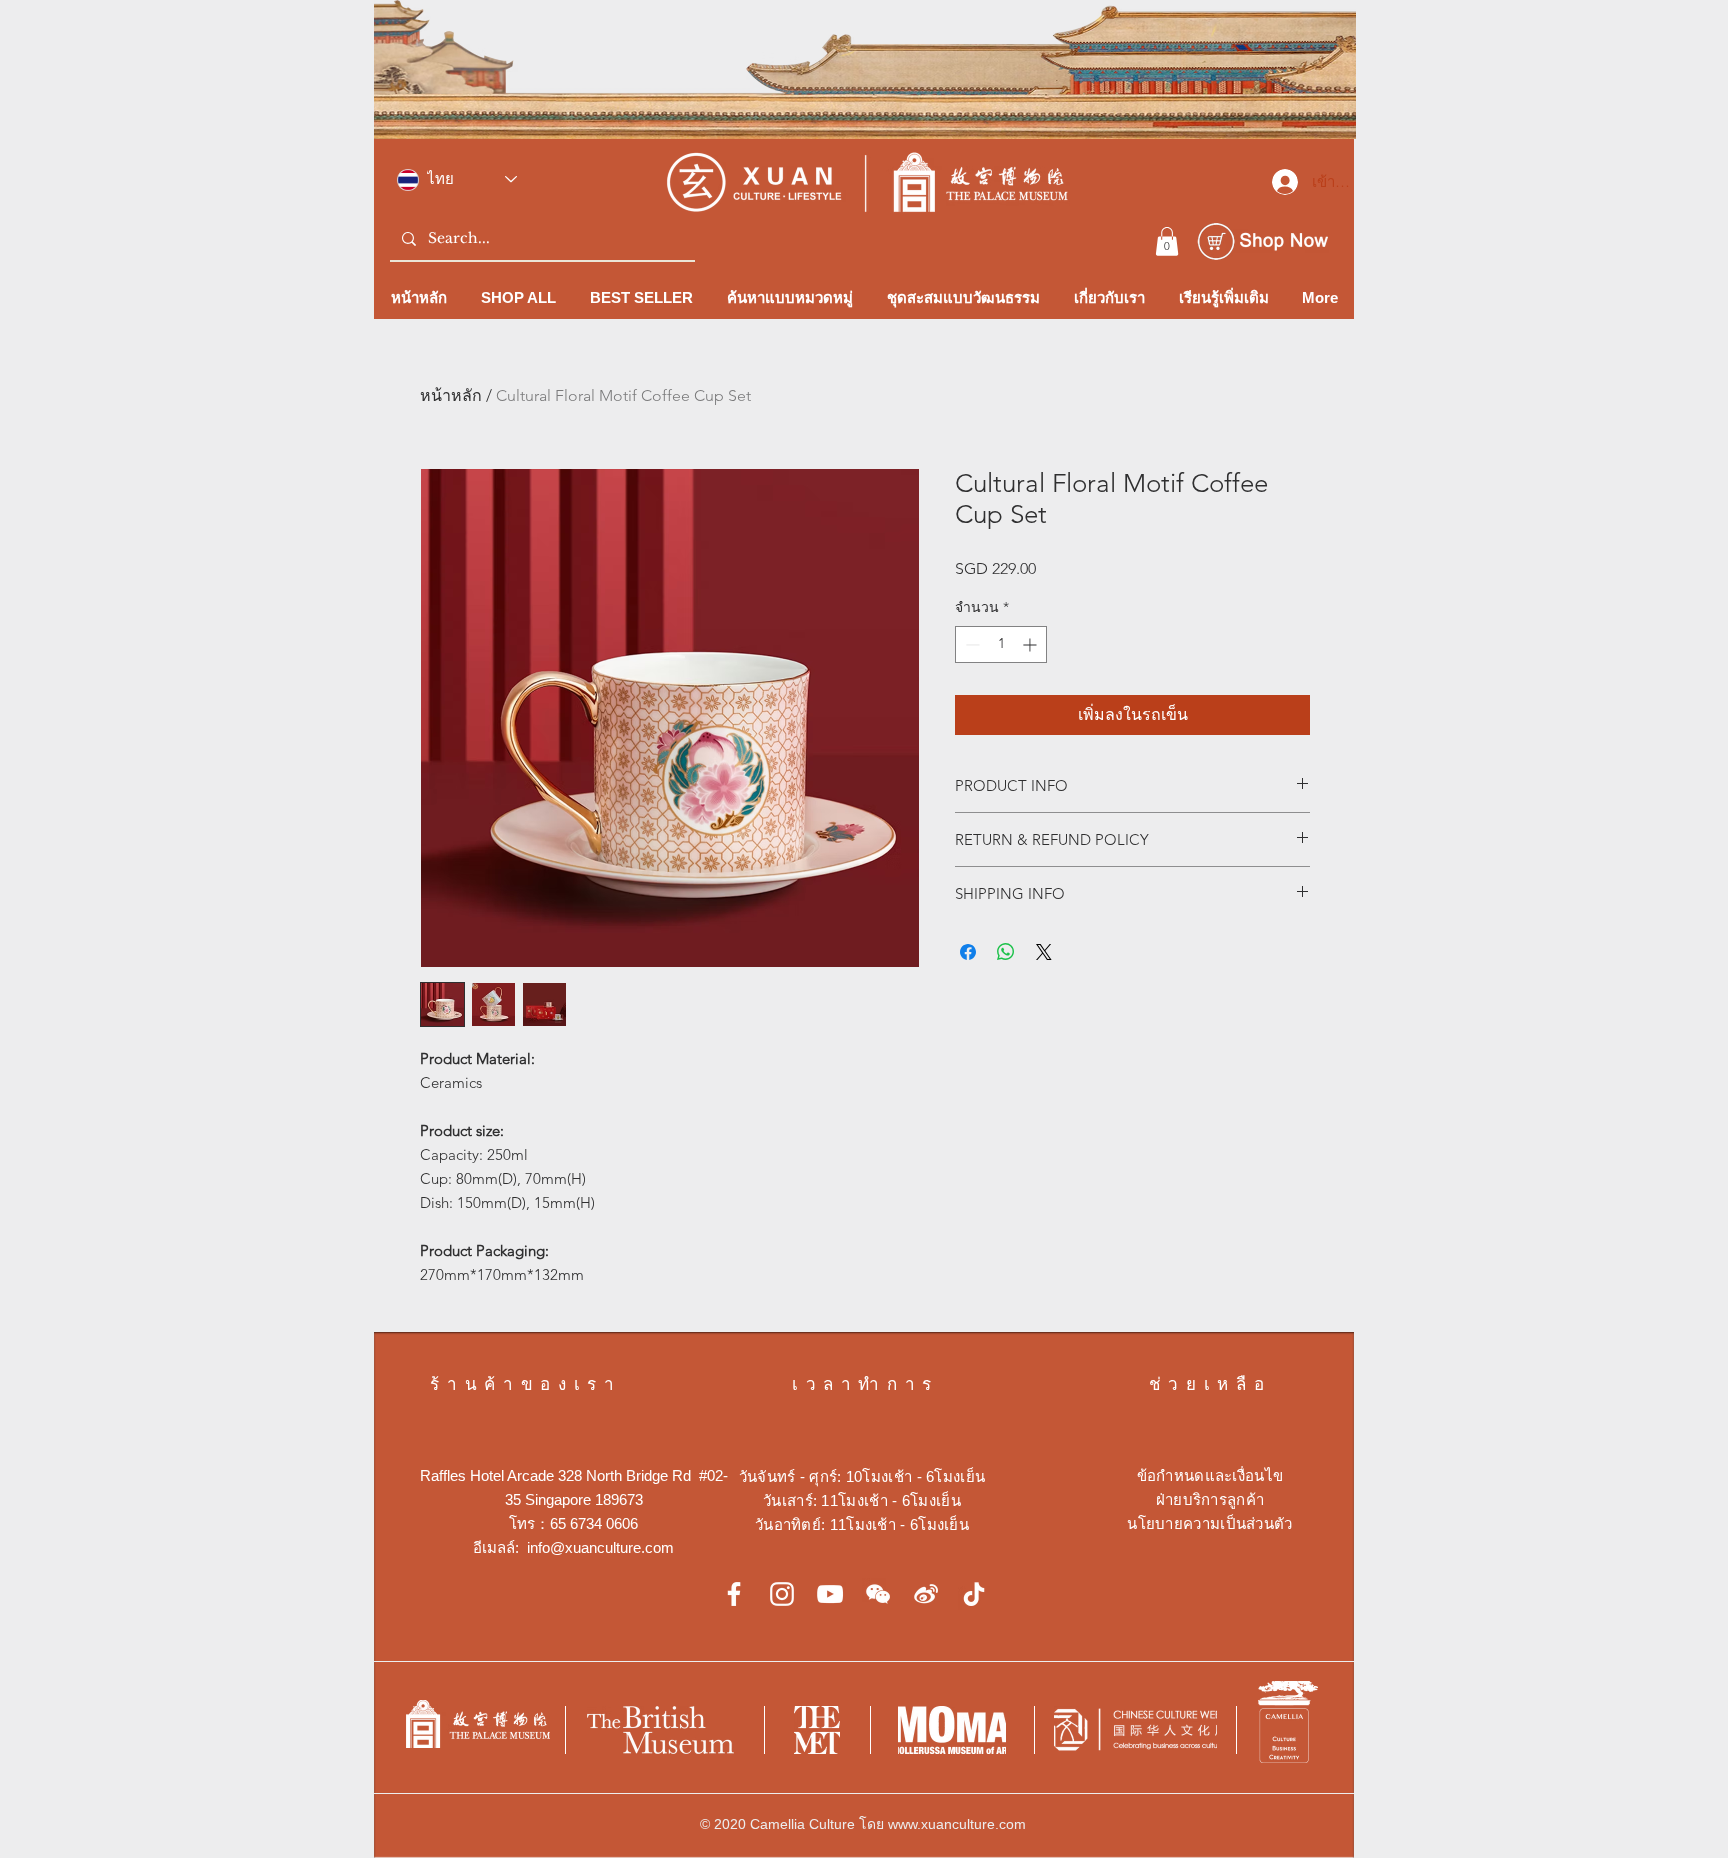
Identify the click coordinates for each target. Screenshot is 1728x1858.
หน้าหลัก (451, 395)
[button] (1167, 241)
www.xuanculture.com (957, 1824)
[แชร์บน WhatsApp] (1006, 952)
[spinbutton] (1001, 644)
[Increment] (1031, 644)
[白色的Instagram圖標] (782, 1594)
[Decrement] (970, 644)
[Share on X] (1044, 952)
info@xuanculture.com (600, 1547)
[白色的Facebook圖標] (734, 1594)
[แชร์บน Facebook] (968, 952)
